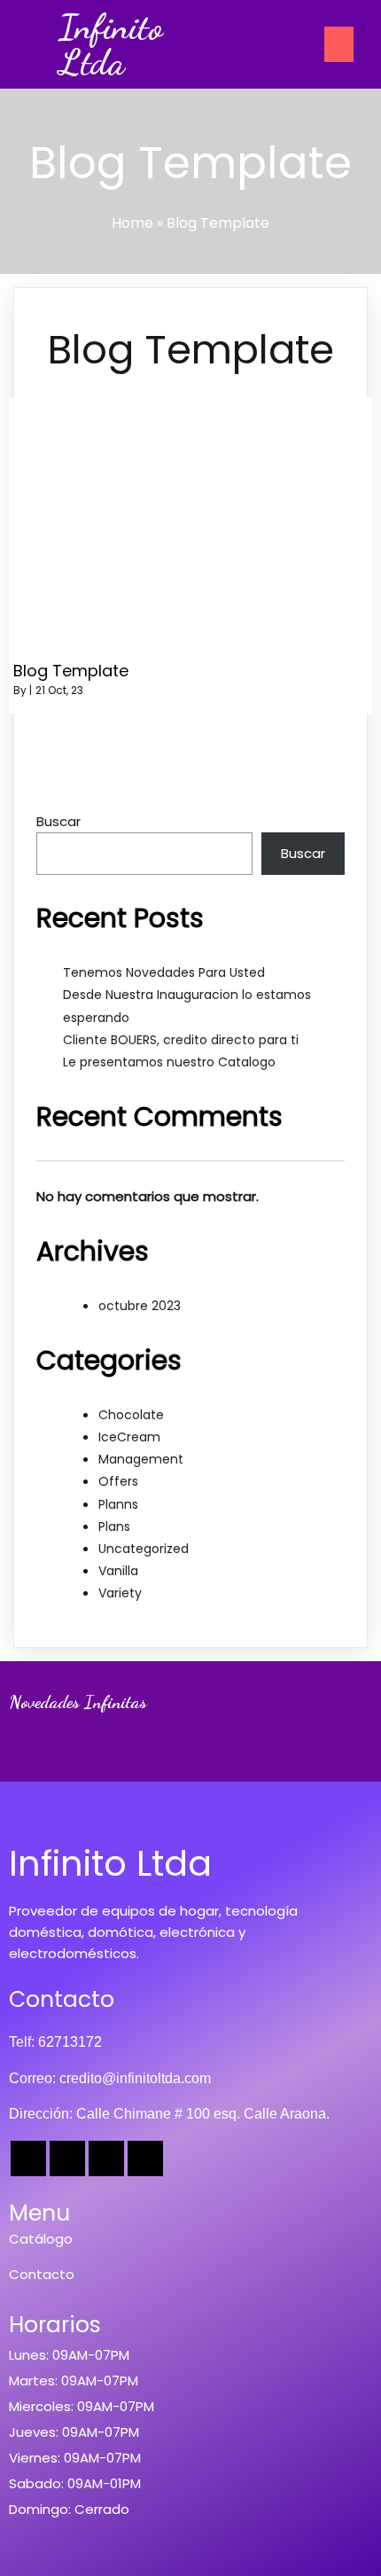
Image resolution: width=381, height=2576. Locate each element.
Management (141, 1459)
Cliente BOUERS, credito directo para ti (181, 1040)
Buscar (58, 821)
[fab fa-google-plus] (67, 2158)
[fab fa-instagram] (106, 2158)
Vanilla (118, 1571)
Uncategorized (144, 1549)
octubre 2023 (140, 1306)
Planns (118, 1504)
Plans (114, 1526)
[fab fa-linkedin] (145, 2158)
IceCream (129, 1437)
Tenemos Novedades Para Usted (164, 972)
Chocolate (131, 1415)
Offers (118, 1481)
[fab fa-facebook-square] (28, 2158)
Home (132, 223)
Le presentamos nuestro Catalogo (169, 1062)
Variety (120, 1593)
